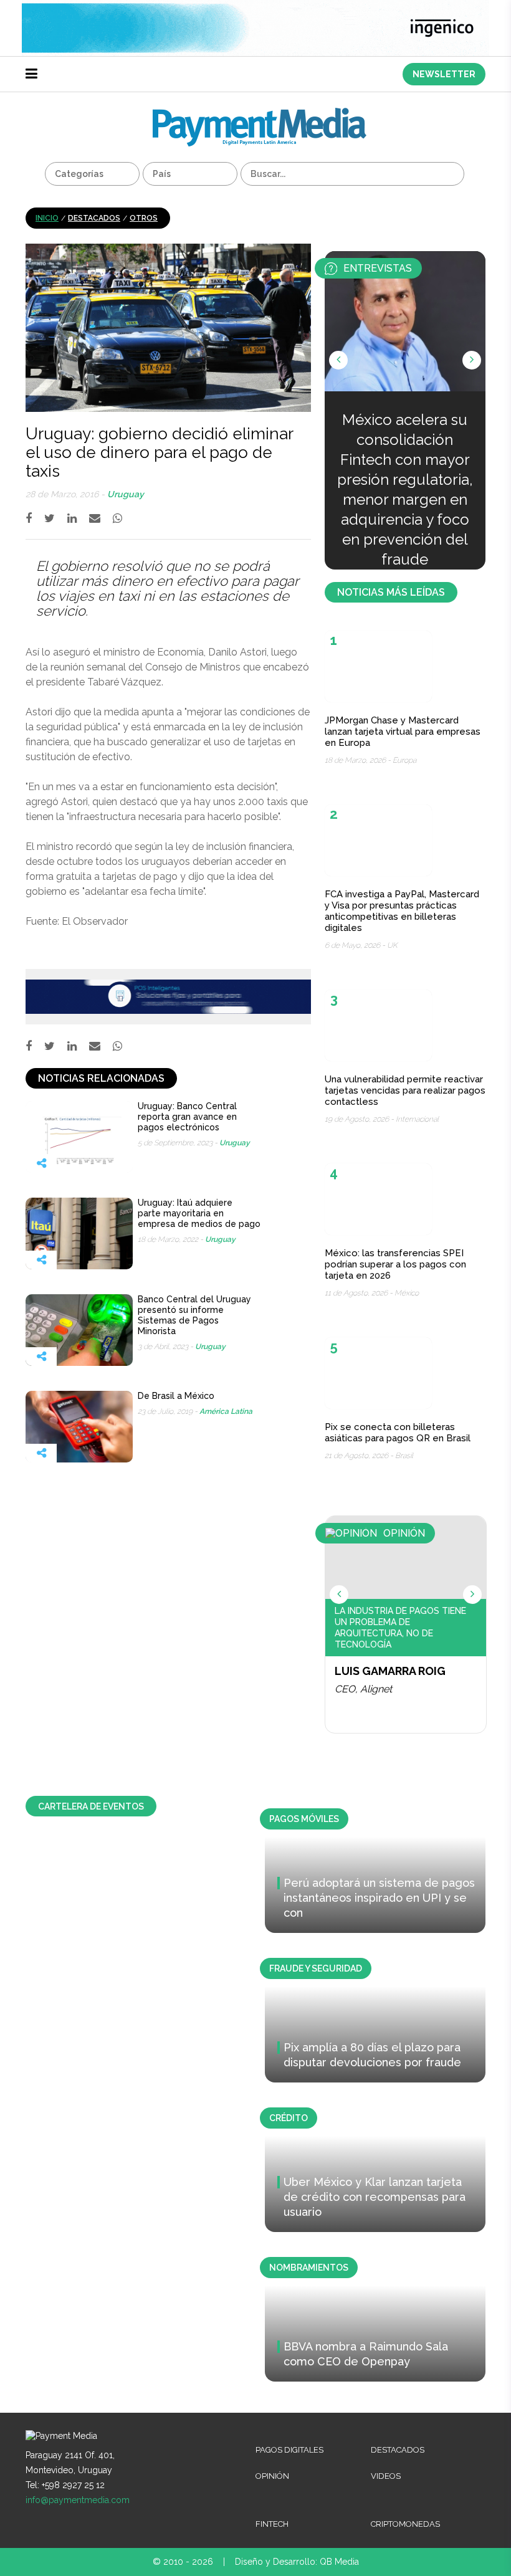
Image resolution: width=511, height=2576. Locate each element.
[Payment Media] (260, 113)
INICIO (47, 218)
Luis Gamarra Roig (390, 1671)
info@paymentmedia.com (78, 2500)
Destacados (94, 218)
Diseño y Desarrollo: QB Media (297, 2562)
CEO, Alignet (363, 1689)
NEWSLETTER (444, 74)
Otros (144, 218)
